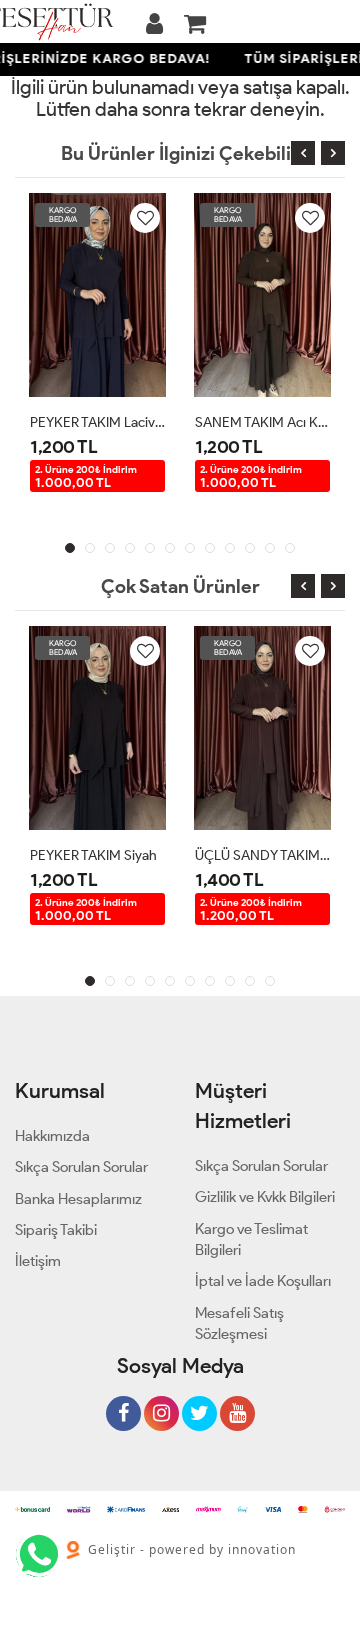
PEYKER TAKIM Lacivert (97, 422)
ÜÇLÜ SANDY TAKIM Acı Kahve (262, 855)
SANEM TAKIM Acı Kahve (262, 422)
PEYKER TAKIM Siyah (93, 855)
